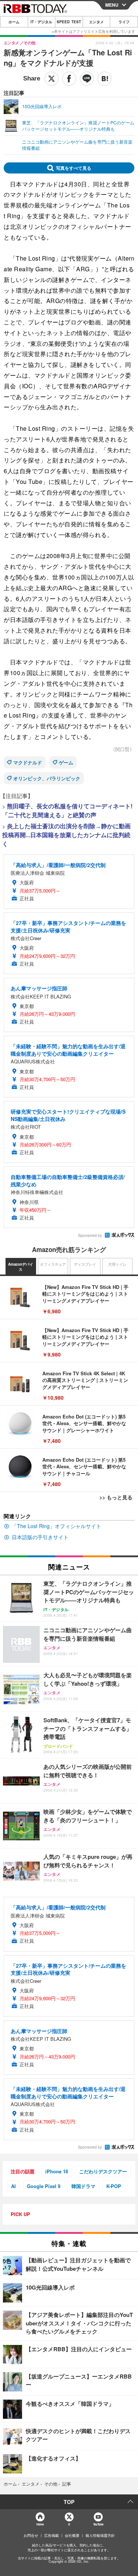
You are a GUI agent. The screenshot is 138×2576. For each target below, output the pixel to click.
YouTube (98, 2524)
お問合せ (31, 2535)
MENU (112, 5)
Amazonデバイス (21, 1267)
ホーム (14, 22)
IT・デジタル (41, 22)
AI (13, 2186)
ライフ (124, 22)
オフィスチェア (53, 1264)
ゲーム (66, 762)
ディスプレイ (85, 1264)
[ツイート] (52, 79)
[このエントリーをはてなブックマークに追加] (105, 79)
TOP (69, 2502)
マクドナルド (28, 762)
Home (40, 2524)
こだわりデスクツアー (103, 2171)
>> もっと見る (116, 1497)
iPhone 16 (57, 2171)
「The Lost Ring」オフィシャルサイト (56, 1526)
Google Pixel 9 (44, 2186)
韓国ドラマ (83, 2186)
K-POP (114, 2186)
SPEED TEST (69, 22)
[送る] (87, 79)
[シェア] (69, 79)
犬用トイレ (117, 1264)
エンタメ (96, 22)
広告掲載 (52, 2535)
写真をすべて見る (74, 168)
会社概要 (72, 2535)
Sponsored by (90, 1235)
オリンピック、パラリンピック (47, 778)
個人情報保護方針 (100, 2535)
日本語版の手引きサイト (40, 1537)
